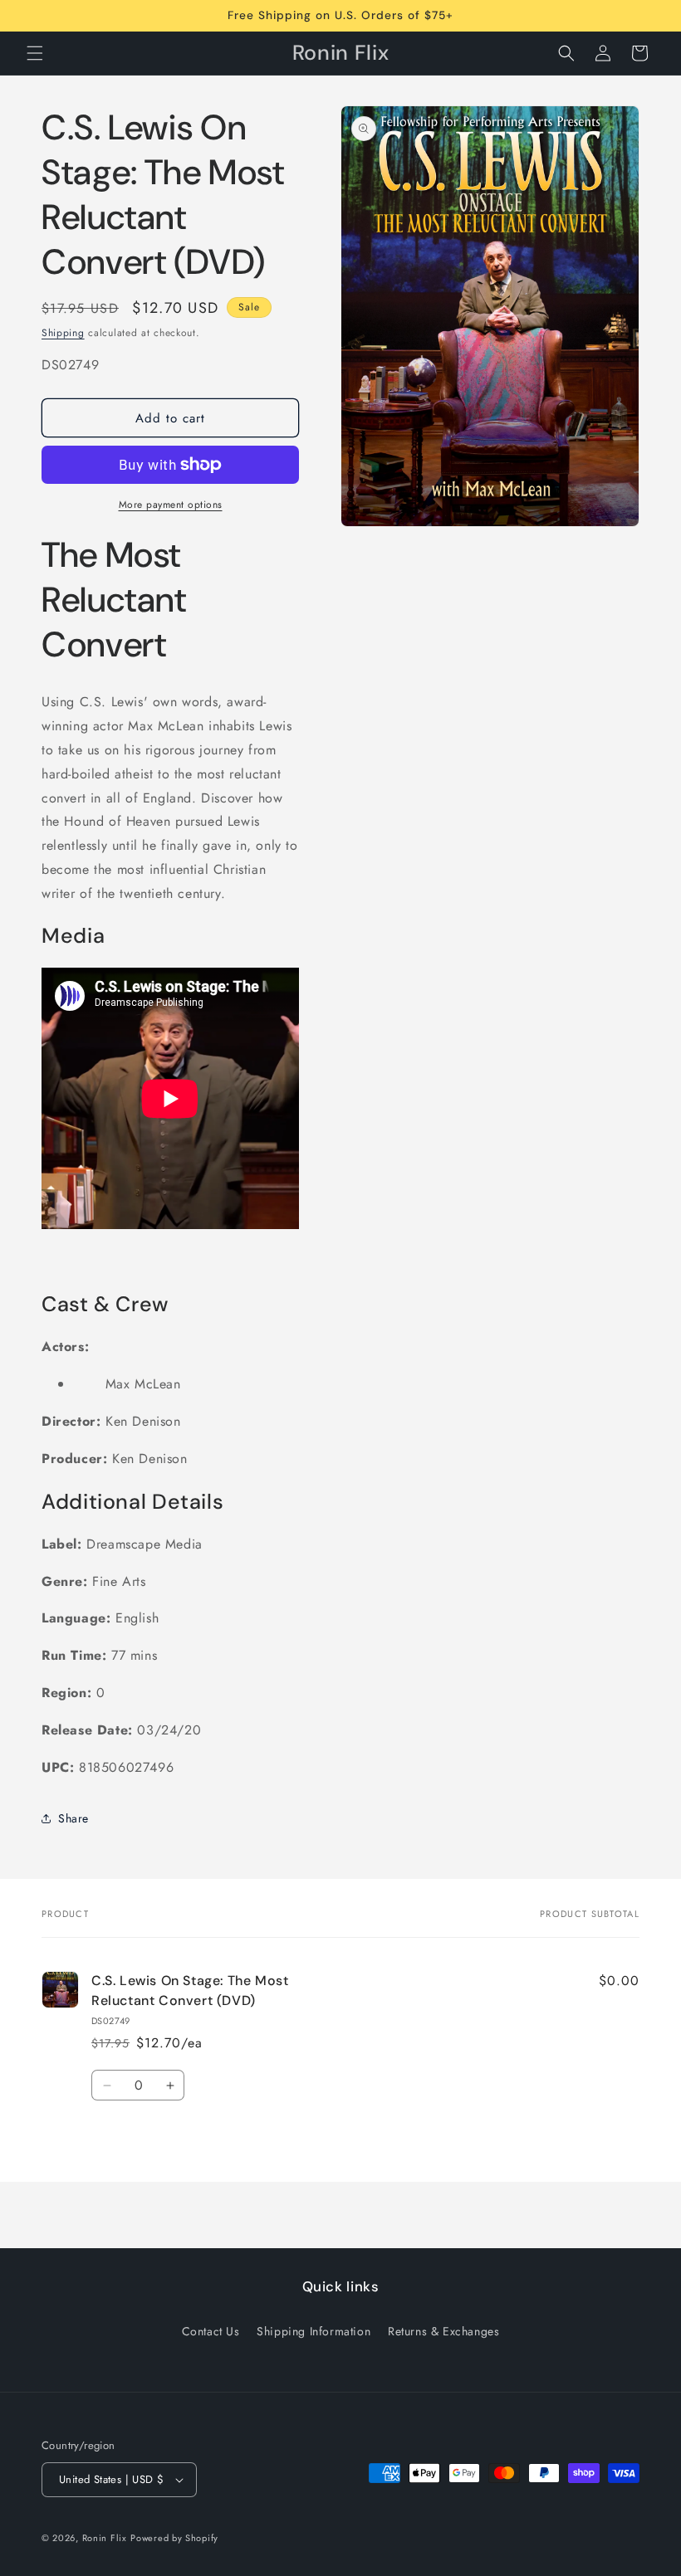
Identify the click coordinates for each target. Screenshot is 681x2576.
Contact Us (211, 2331)
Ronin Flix (105, 2538)
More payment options (171, 505)
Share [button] (73, 1818)
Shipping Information (314, 2331)
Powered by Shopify (174, 2538)
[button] (35, 53)
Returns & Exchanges (443, 2331)
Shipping (63, 333)
